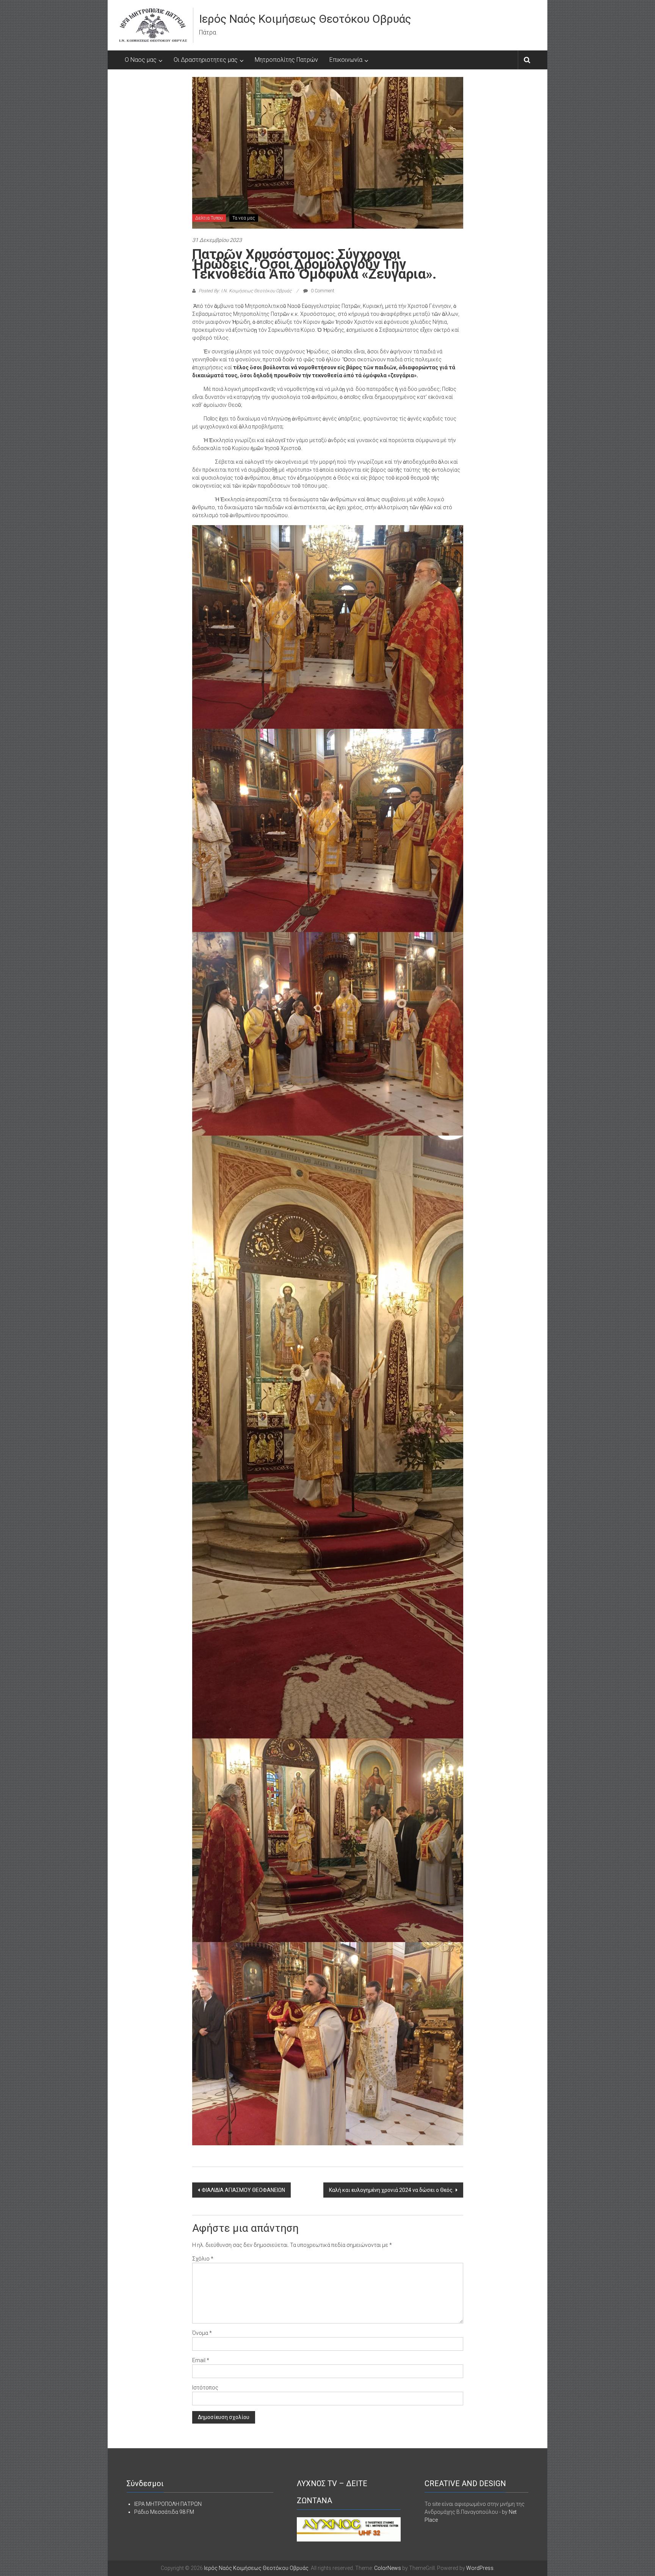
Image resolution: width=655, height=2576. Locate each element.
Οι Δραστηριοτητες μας (206, 60)
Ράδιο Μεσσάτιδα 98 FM (164, 2512)
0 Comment (322, 291)
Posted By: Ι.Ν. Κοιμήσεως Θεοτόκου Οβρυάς (245, 291)
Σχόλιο (203, 2259)
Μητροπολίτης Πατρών (286, 60)
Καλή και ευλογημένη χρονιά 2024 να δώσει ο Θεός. (391, 2190)
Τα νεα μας (244, 218)
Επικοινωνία (346, 60)
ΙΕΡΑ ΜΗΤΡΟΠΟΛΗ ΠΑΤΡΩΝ (168, 2504)
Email (201, 2360)
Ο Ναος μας (141, 60)
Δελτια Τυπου (209, 218)
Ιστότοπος (205, 2388)
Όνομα (202, 2333)
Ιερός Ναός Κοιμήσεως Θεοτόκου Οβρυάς (305, 19)
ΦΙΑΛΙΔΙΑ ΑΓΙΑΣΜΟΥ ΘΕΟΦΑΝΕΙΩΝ (243, 2190)
